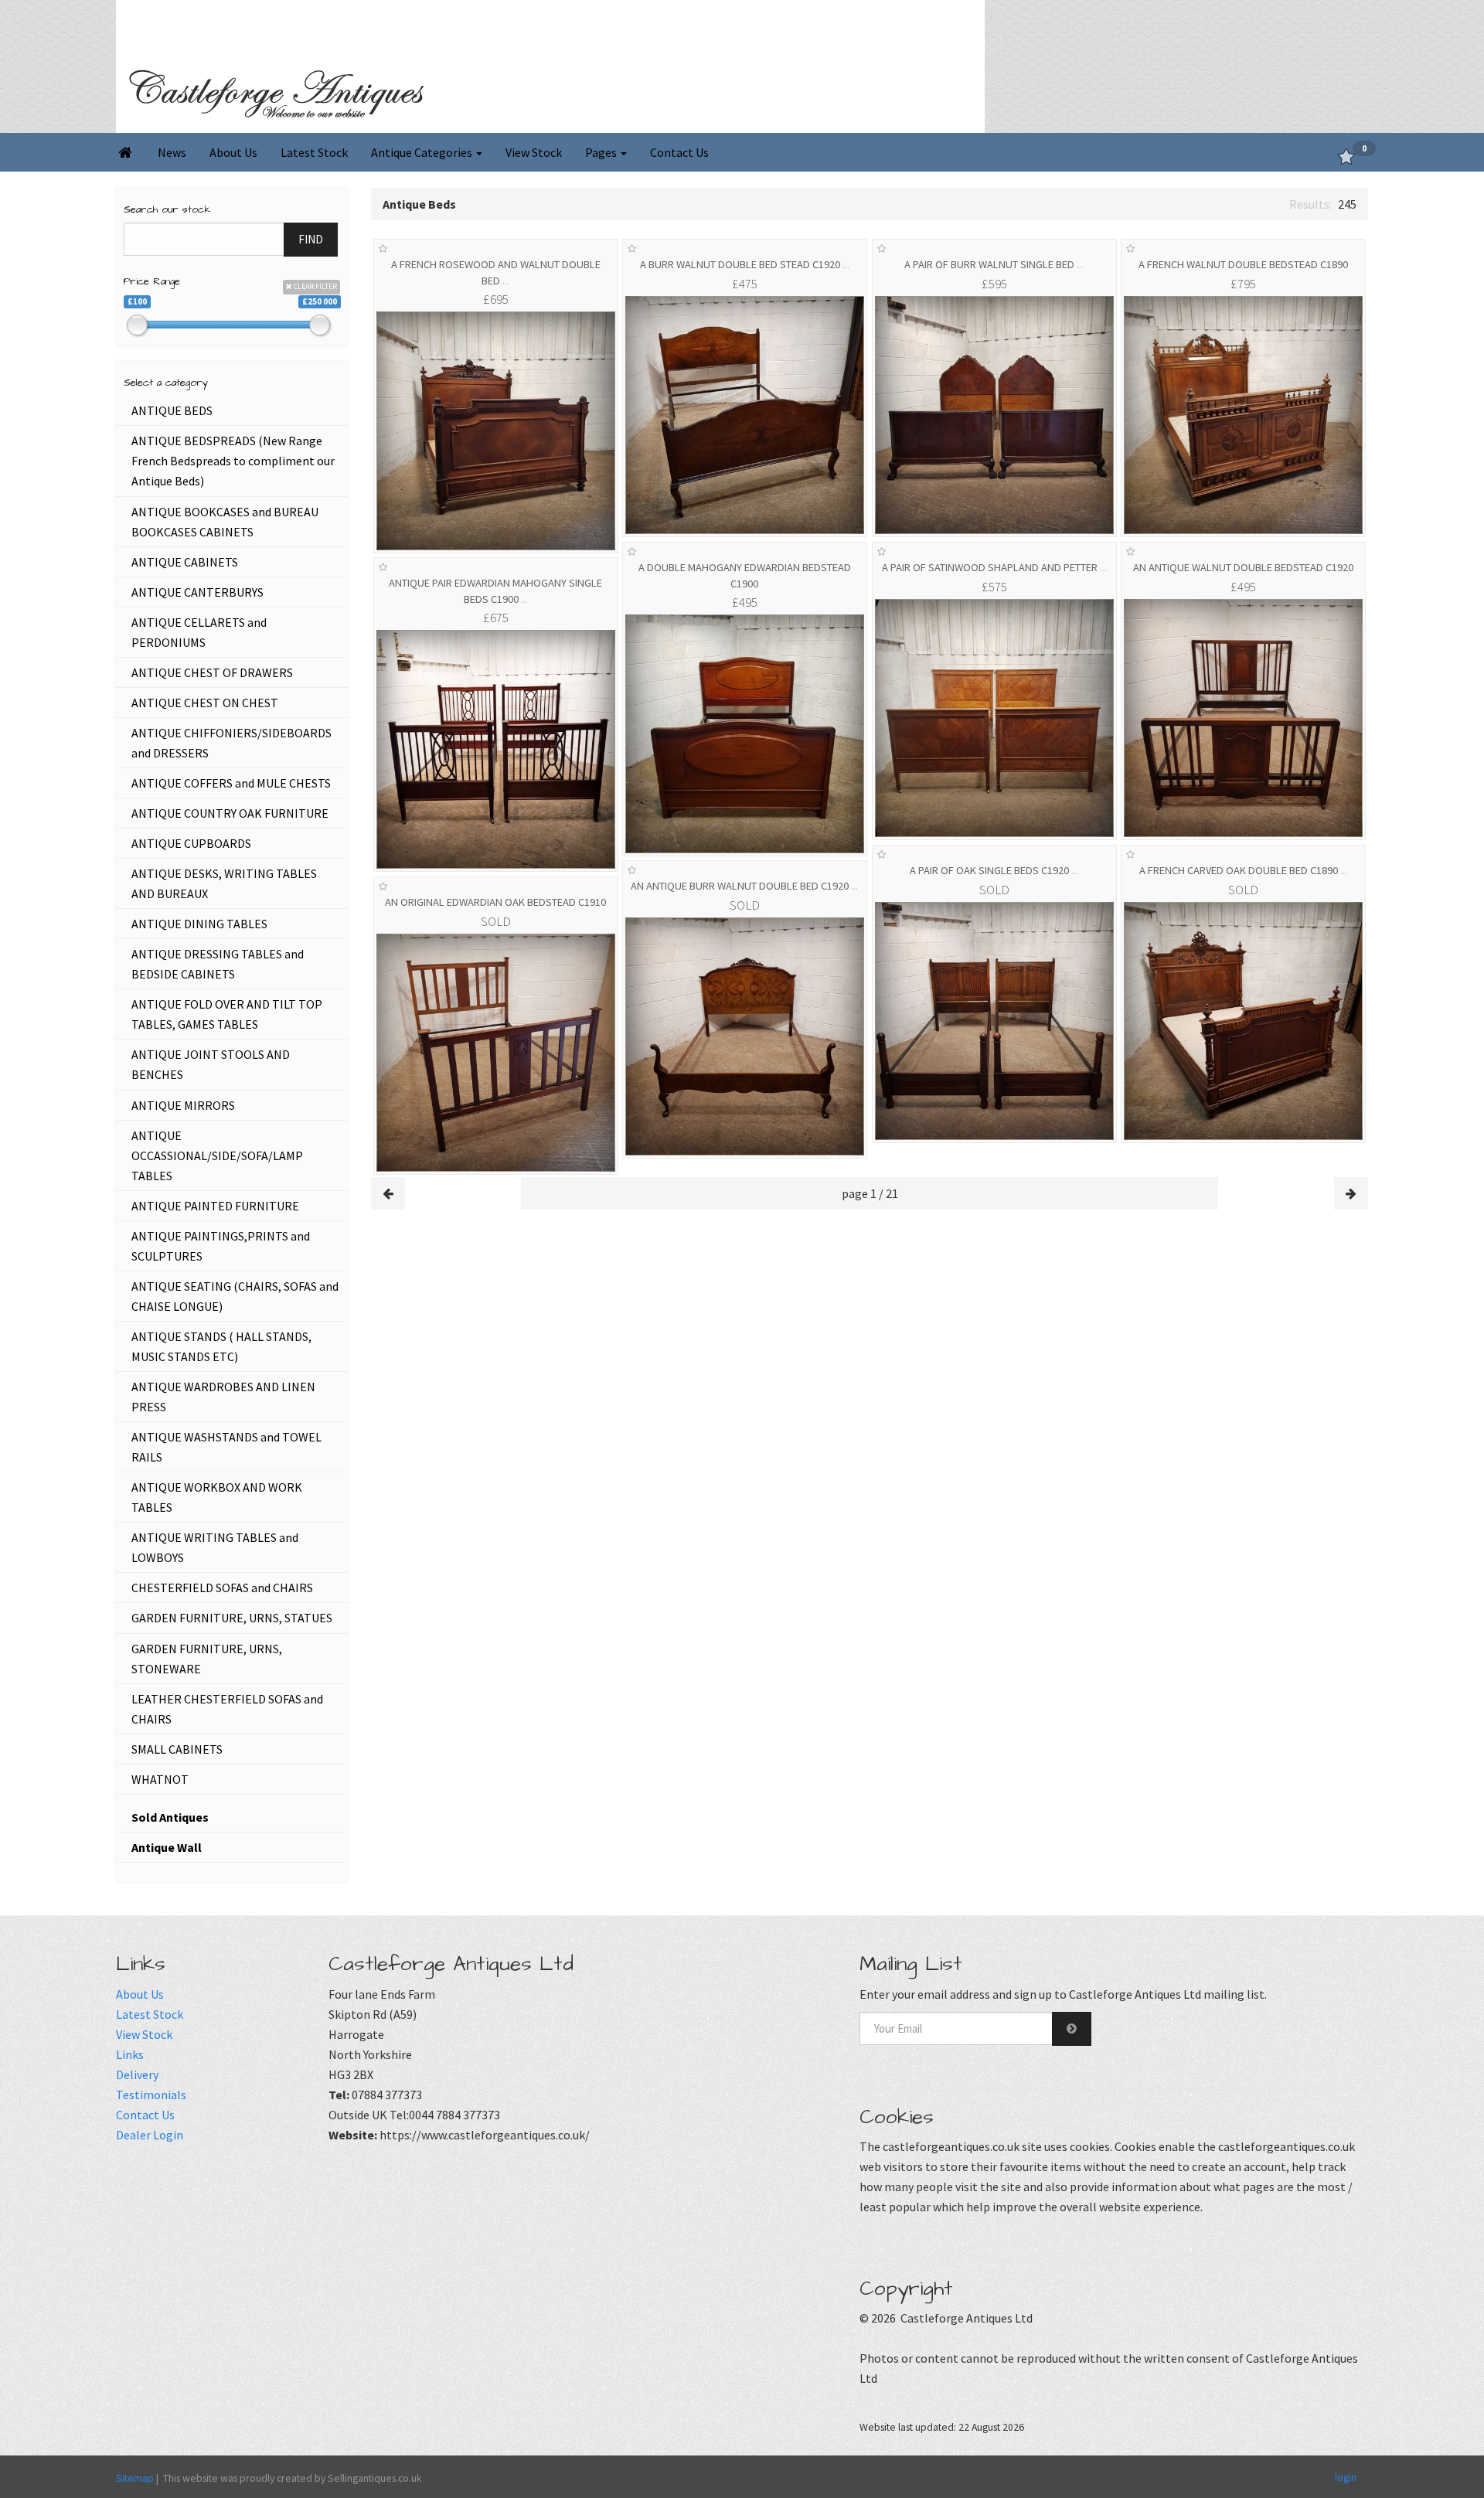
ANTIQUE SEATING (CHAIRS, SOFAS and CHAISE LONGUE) (235, 1296)
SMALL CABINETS (177, 1749)
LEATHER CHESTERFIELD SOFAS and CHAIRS (227, 1709)
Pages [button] (602, 152)
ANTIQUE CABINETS (185, 562)
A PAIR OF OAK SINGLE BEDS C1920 (994, 870)
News (172, 152)
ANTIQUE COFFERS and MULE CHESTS (231, 783)
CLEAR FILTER (315, 286)
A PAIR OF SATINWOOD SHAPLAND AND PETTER (994, 567)
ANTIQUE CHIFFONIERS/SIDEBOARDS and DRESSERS (231, 743)
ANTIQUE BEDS (172, 410)
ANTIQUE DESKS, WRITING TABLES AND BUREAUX (224, 883)
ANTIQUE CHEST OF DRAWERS (212, 672)
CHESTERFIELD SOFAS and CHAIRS (222, 1588)
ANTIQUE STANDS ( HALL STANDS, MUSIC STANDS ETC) (221, 1346)
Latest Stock (314, 152)
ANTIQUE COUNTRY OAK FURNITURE (230, 813)
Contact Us (679, 152)
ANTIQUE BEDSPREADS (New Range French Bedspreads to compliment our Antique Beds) (233, 461)
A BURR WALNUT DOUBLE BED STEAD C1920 (745, 264)
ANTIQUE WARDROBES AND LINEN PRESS (223, 1397)
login (1346, 2476)
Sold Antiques (170, 1817)
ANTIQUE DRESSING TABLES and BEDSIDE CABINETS (218, 964)
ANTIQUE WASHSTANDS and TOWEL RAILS (226, 1447)
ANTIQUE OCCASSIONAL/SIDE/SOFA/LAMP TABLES (217, 1155)
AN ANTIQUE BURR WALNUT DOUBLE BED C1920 (744, 886)
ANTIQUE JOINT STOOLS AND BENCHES (211, 1064)
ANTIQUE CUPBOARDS (191, 843)
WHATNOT (160, 1779)
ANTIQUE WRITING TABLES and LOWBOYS (215, 1547)
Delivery (137, 2074)
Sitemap (135, 2478)
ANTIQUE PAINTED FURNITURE (215, 1206)
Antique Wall (167, 1847)
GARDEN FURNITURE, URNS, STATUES (232, 1618)
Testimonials (151, 2095)
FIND (311, 239)
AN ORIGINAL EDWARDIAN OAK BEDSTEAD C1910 (495, 902)
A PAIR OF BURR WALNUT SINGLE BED (994, 264)
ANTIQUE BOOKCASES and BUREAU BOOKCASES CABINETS (225, 522)
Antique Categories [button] (423, 152)
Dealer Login (150, 2135)
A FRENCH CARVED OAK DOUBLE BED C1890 (1243, 870)
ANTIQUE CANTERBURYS (197, 592)
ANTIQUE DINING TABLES (199, 924)
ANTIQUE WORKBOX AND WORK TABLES (217, 1497)
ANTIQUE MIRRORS (183, 1105)
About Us (233, 152)
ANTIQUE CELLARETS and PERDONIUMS (199, 632)
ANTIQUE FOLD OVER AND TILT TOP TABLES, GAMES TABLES (227, 1014)
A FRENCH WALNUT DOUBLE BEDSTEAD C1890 (1243, 264)
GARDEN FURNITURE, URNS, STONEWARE (207, 1659)
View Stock (534, 152)
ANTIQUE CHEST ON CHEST (205, 703)
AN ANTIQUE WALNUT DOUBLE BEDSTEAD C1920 (1243, 567)
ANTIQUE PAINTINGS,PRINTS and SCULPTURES (221, 1246)
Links (130, 2054)
